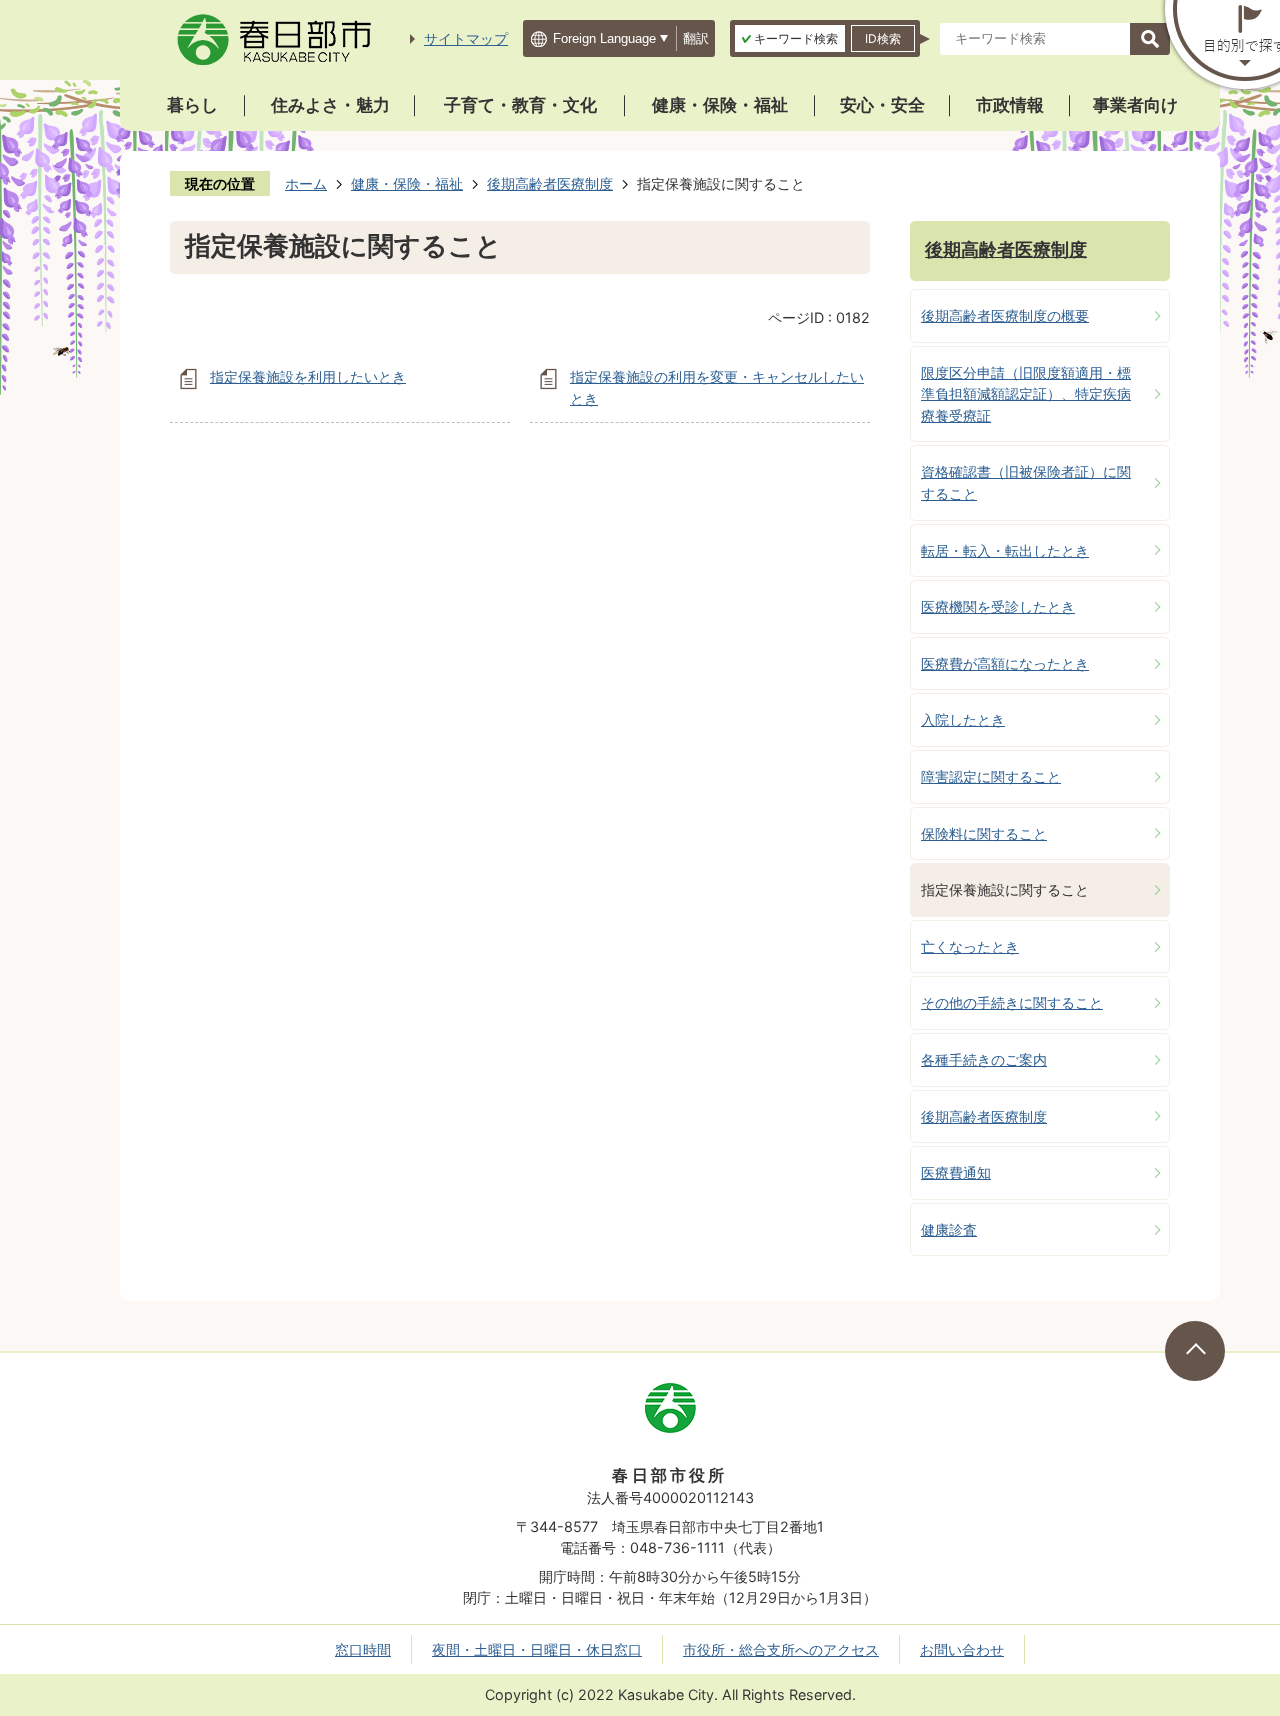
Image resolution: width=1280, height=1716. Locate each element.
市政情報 (1010, 105)
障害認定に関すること (991, 776)
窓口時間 (363, 1649)
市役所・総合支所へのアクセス (781, 1649)
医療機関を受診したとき (998, 606)
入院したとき (963, 719)
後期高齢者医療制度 (550, 183)
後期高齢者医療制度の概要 (1005, 315)
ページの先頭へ (1195, 1351)
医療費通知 (956, 1172)
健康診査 (949, 1229)
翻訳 (696, 38)
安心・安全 (882, 105)
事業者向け (1135, 105)
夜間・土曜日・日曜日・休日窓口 (537, 1649)
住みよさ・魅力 (330, 105)
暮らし (192, 105)
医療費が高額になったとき (1005, 663)
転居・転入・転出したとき (1005, 550)
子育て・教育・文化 (520, 105)
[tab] (790, 38)
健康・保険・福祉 (720, 105)
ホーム (306, 183)
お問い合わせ (962, 1649)
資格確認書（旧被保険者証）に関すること (1026, 482)
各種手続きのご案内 (984, 1059)
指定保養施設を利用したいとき (308, 376)
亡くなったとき (970, 946)
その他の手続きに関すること (1012, 1002)
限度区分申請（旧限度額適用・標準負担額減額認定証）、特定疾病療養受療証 (1026, 394)
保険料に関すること (984, 833)
